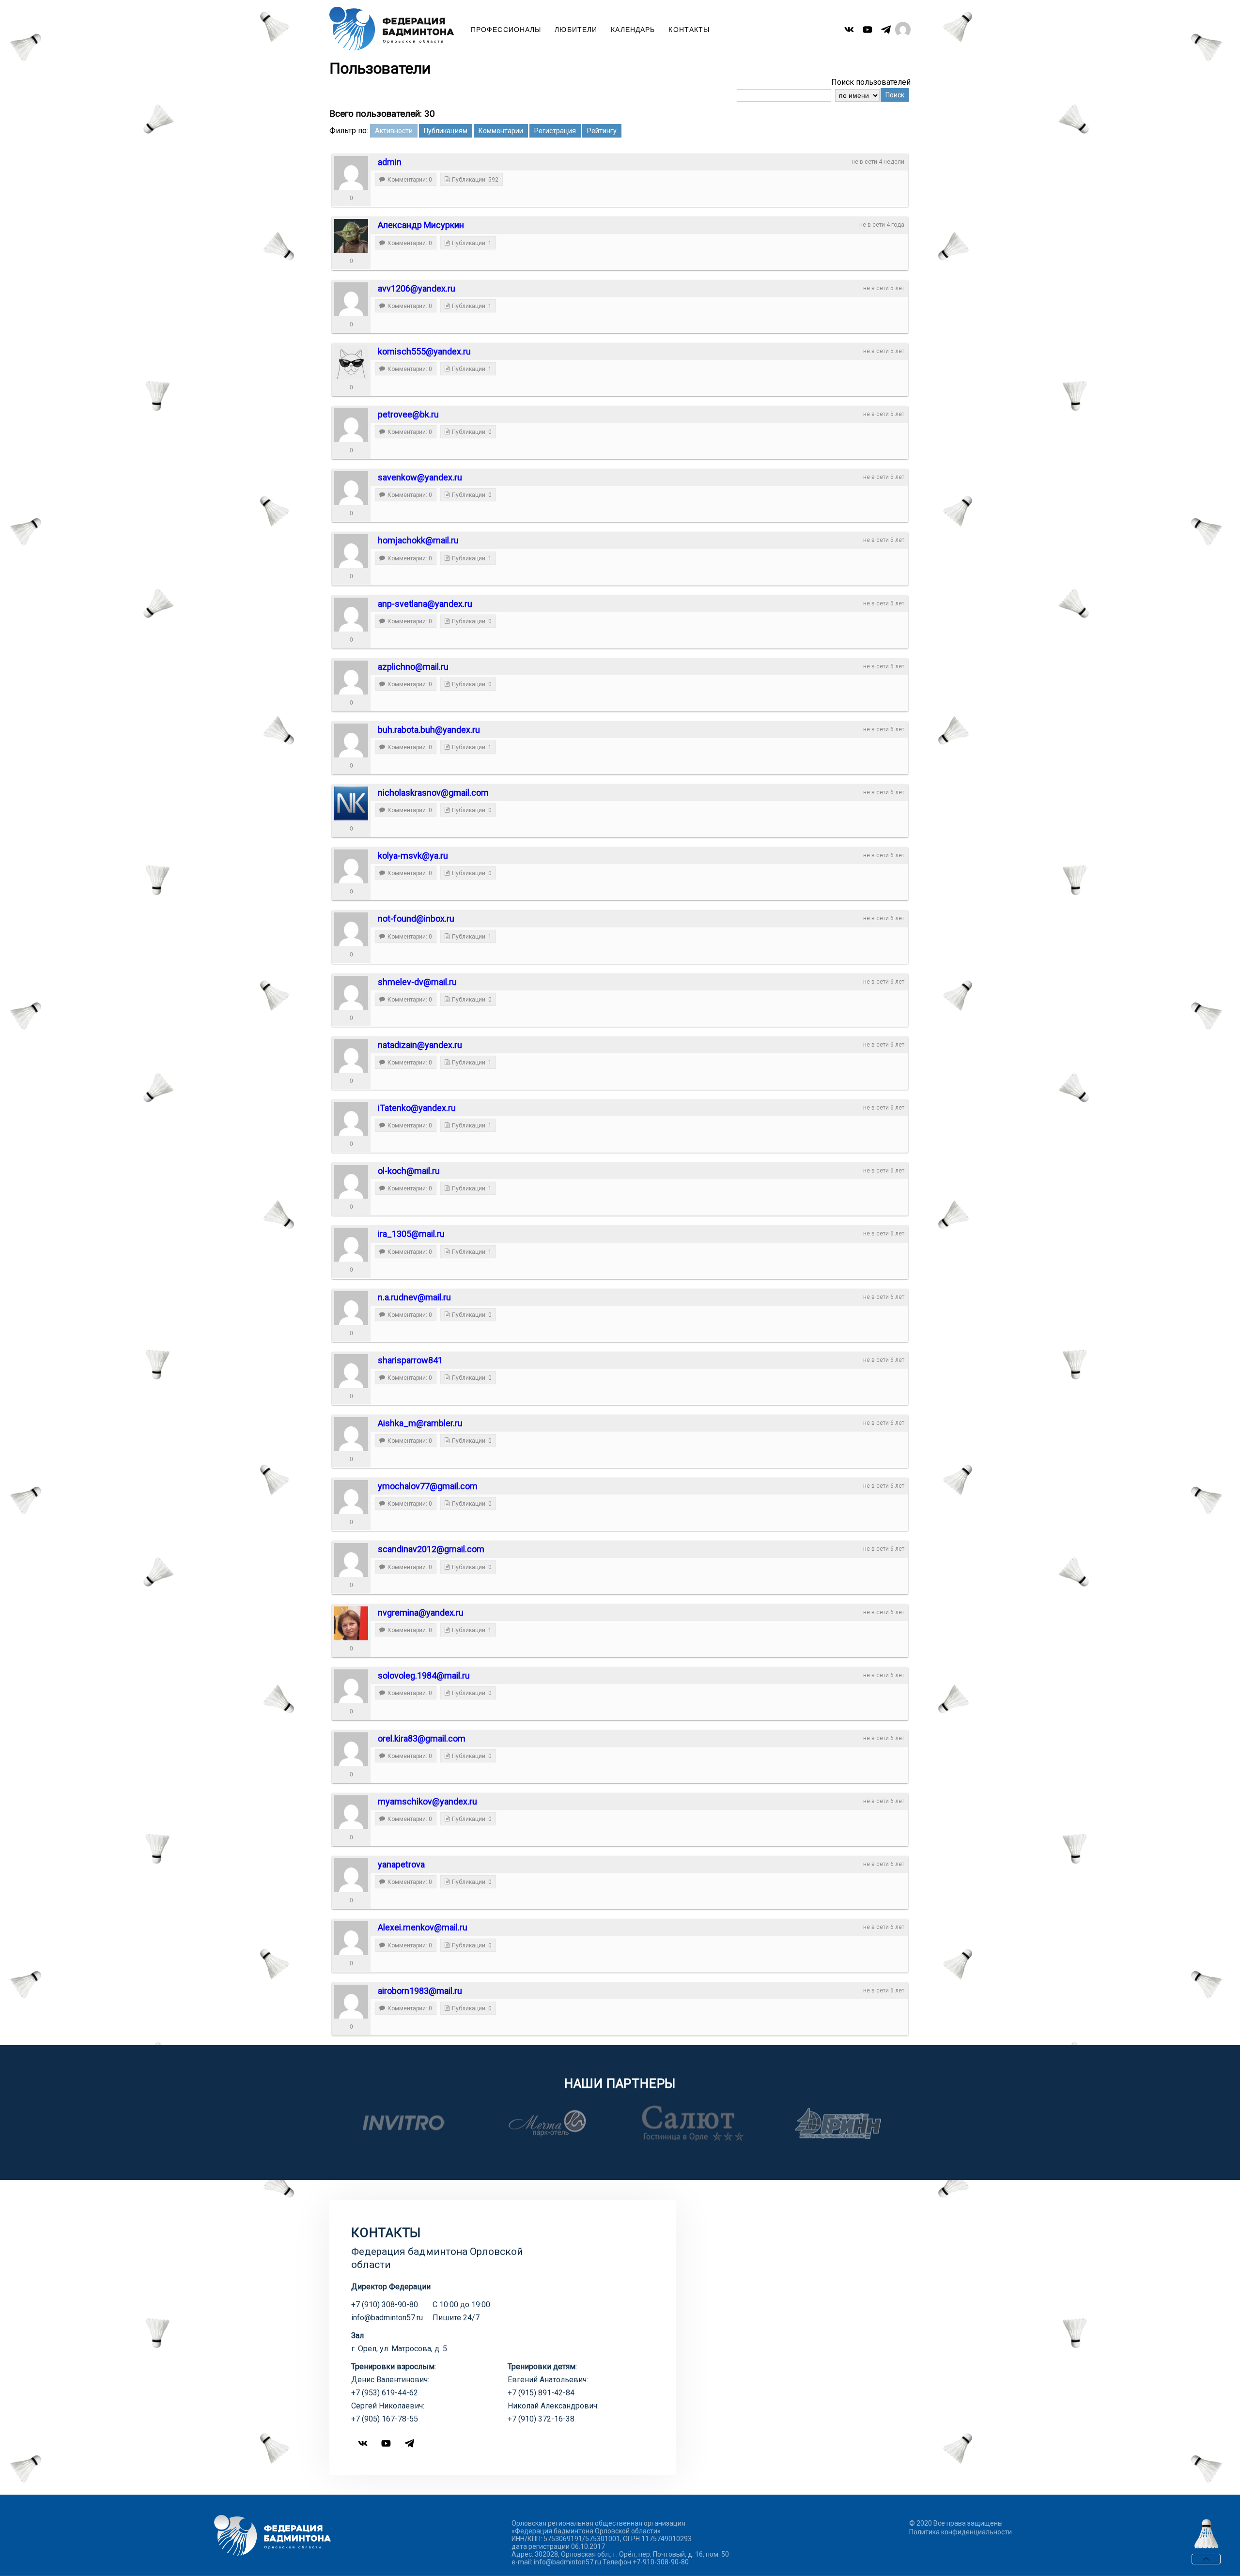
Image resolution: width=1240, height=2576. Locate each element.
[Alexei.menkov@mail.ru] (351, 1938)
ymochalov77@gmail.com (428, 1486)
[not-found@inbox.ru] (351, 929)
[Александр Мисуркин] (351, 236)
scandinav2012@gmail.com (431, 1549)
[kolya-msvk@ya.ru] (351, 866)
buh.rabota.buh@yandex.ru (429, 730)
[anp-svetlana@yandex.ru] (351, 615)
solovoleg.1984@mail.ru (424, 1675)
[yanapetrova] (351, 1875)
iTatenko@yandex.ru (417, 1108)
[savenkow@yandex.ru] (351, 488)
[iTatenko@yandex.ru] (351, 1119)
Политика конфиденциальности (961, 2532)
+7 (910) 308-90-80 (385, 2305)
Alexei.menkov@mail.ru (423, 1927)
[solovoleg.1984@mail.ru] (351, 1686)
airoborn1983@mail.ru (420, 1991)
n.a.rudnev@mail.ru (414, 1297)
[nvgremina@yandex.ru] (351, 1623)
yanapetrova (401, 1864)
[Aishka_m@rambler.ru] (351, 1434)
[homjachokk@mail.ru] (351, 551)
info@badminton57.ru (387, 2318)
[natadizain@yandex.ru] (351, 1056)
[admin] (351, 173)
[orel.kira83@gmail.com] (351, 1749)
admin (390, 162)
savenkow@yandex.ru (420, 477)
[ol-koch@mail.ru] (351, 1182)
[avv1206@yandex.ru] (351, 299)
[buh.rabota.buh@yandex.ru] (351, 740)
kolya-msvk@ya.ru (413, 856)
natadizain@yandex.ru (420, 1045)
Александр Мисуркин (421, 225)
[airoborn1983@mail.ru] (351, 2002)
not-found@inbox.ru (416, 918)
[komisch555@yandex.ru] (351, 362)
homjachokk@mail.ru (418, 540)
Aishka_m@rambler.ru (420, 1423)
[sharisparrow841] (351, 1371)
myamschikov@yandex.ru (427, 1801)
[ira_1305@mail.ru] (351, 1245)
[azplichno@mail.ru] (351, 678)
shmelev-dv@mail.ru (417, 982)
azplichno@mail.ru (413, 667)
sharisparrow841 (410, 1360)
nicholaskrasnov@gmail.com (433, 793)
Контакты (689, 30)
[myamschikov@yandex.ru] (351, 1812)
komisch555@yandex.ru (424, 351)
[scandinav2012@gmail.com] (351, 1560)
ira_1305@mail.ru (411, 1234)
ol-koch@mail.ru (409, 1171)
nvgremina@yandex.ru (421, 1612)
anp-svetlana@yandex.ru (425, 604)
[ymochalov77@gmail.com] (351, 1497)
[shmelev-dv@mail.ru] (351, 993)
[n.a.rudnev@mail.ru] (351, 1308)
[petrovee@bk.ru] (351, 425)
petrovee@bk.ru (408, 414)
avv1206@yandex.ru (417, 288)
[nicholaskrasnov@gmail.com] (351, 803)
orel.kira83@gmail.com (422, 1738)
